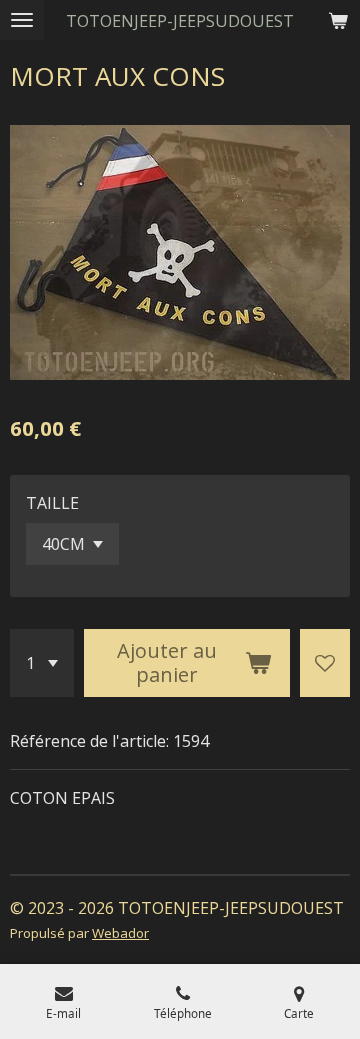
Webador (120, 933)
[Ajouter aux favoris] (325, 663)
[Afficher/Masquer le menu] (22, 20)
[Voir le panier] (338, 20)
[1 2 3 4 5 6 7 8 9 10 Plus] (42, 663)
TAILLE (52, 503)
